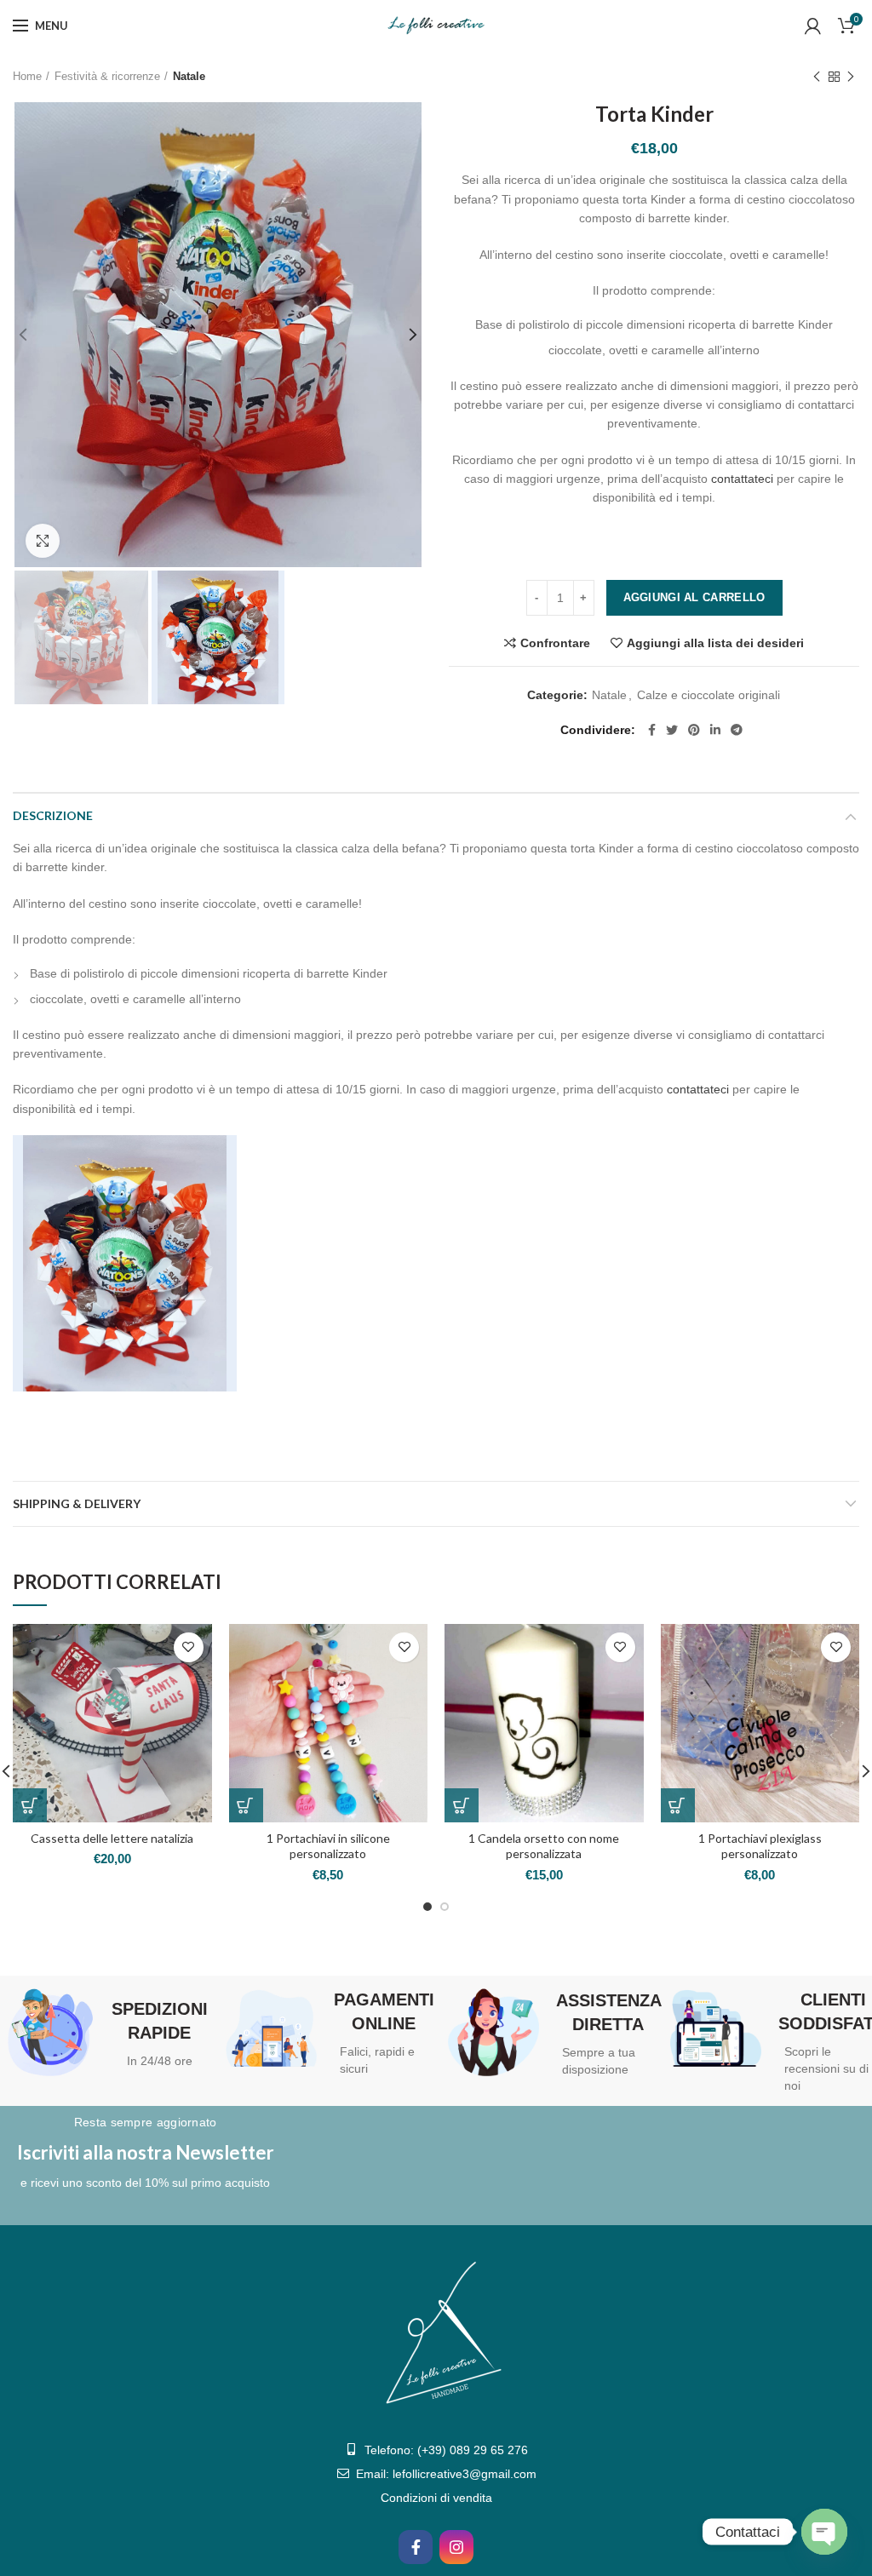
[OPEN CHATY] (824, 2532)
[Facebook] (652, 730)
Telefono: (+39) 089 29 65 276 (446, 2450)
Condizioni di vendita (436, 2498)
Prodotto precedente (817, 77)
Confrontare (555, 643)
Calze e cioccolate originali (708, 695)
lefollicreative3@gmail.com (465, 2474)
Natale (189, 76)
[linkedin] (715, 730)
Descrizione (53, 815)
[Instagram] (456, 2547)
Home (27, 76)
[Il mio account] (813, 26)
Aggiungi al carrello (694, 597)
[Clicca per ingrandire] (43, 541)
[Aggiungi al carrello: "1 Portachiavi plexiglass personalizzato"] (678, 1805)
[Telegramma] (737, 730)
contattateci (742, 479)
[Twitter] (672, 730)
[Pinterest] (694, 730)
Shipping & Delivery (77, 1503)
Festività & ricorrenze (107, 76)
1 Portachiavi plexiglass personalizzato (760, 1846)
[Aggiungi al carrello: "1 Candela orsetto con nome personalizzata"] (462, 1805)
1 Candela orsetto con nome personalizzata (544, 1846)
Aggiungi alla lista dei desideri (715, 643)
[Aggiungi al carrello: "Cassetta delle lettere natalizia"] (30, 1805)
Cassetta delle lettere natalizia (112, 1838)
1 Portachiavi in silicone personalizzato (328, 1846)
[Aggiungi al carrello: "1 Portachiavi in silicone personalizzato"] (246, 1805)
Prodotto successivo (851, 77)
